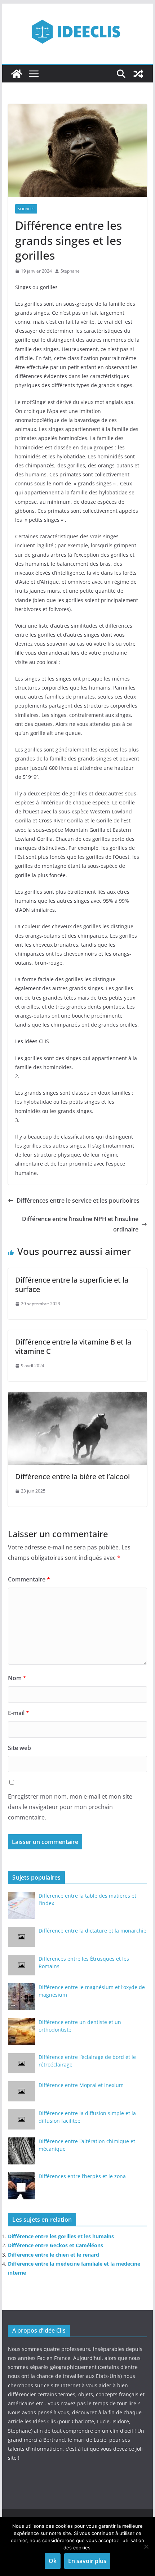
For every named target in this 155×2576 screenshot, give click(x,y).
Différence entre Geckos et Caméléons (56, 2245)
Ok (53, 2561)
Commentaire (29, 1579)
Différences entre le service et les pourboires (78, 1201)
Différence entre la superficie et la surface (72, 1285)
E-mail (19, 1713)
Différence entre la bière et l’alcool (72, 1477)
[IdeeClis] (17, 74)
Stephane (70, 271)
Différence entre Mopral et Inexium (81, 2085)
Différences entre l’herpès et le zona (82, 2176)
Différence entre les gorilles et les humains (61, 2236)
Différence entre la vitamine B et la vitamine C (73, 1347)
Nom (17, 1678)
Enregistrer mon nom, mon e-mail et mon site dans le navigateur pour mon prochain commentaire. (70, 1807)
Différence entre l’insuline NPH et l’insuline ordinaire (80, 1224)
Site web (19, 1748)
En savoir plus (87, 2561)
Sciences (26, 209)
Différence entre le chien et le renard (54, 2255)
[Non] (146, 2546)
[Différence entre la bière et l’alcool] (77, 1397)
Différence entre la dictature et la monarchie (92, 1931)
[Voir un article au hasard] (138, 74)
